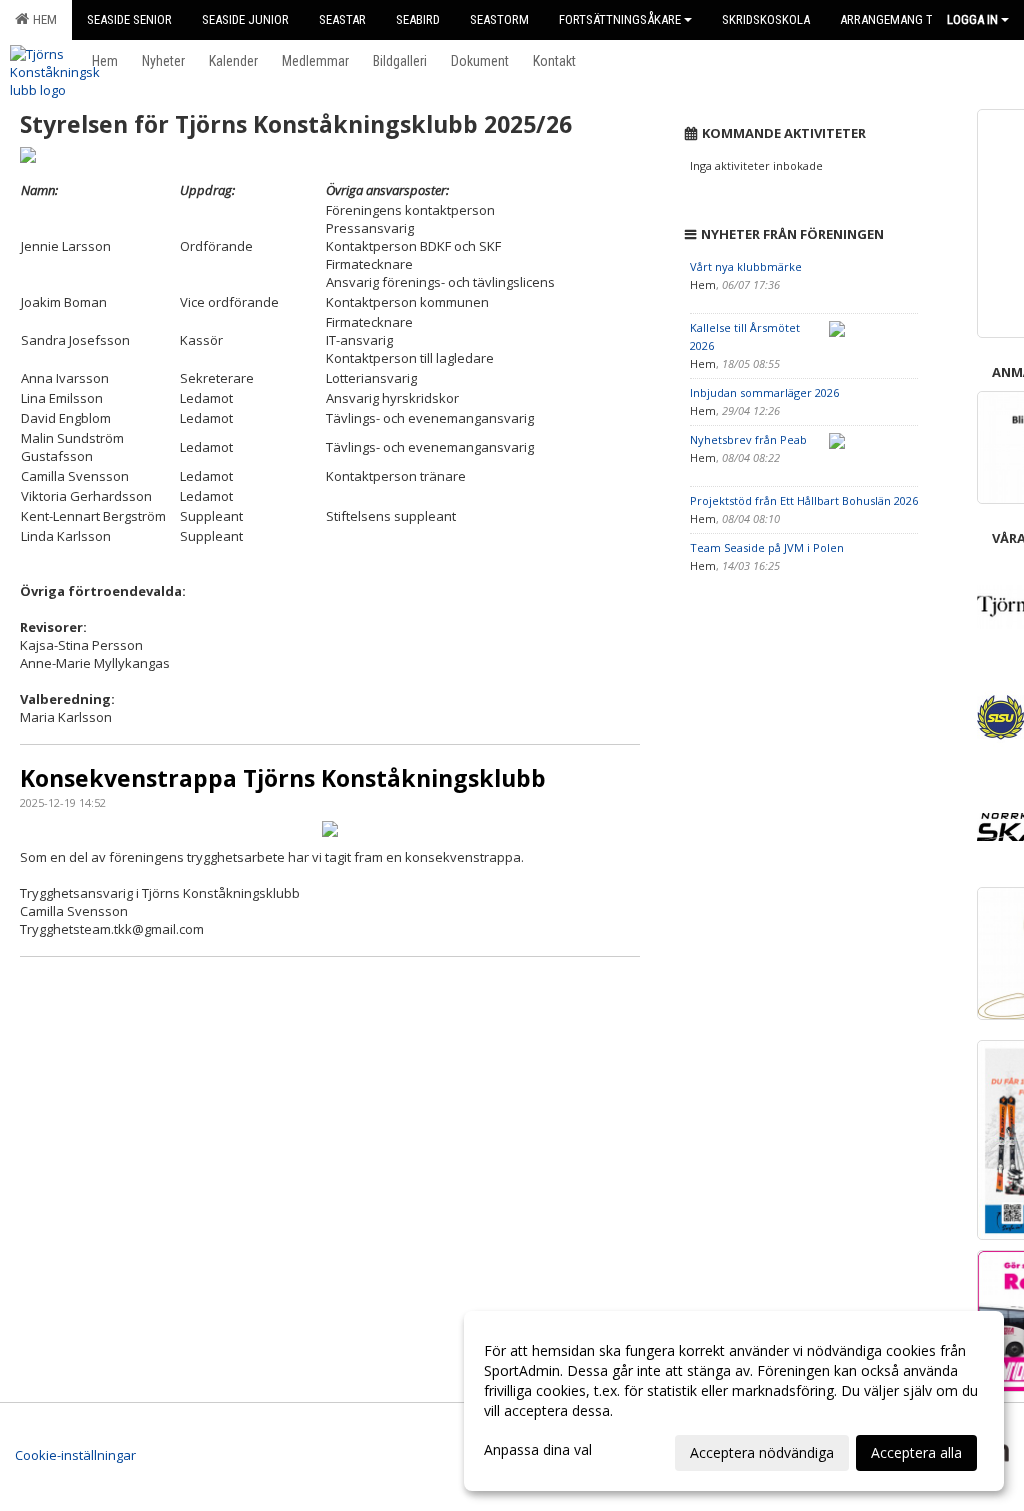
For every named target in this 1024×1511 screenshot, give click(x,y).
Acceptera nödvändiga (762, 1452)
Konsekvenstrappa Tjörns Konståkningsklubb (283, 778)
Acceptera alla (916, 1452)
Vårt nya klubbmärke (746, 266)
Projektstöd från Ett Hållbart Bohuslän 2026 (804, 500)
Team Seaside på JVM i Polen (767, 547)
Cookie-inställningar (75, 1455)
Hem (42, 19)
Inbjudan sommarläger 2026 (764, 392)
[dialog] (734, 1401)
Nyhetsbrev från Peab (748, 439)
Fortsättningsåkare (620, 19)
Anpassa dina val (538, 1450)
